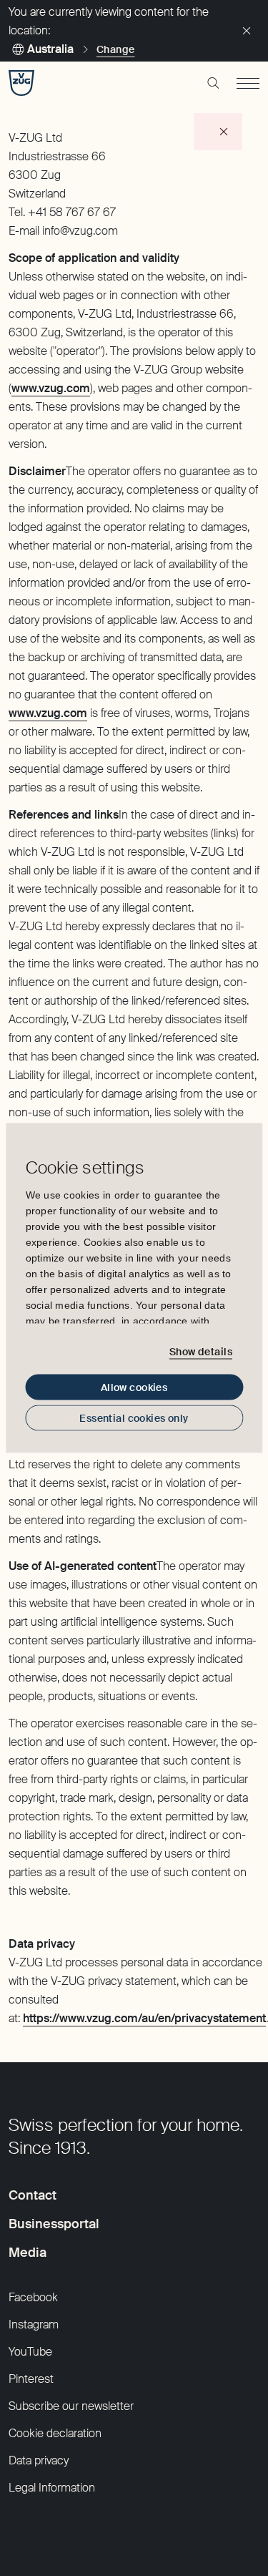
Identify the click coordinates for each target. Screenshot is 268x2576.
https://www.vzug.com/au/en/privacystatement (144, 2018)
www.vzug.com (51, 388)
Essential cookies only (134, 1418)
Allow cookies (134, 1387)
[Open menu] (248, 83)
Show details (201, 1351)
